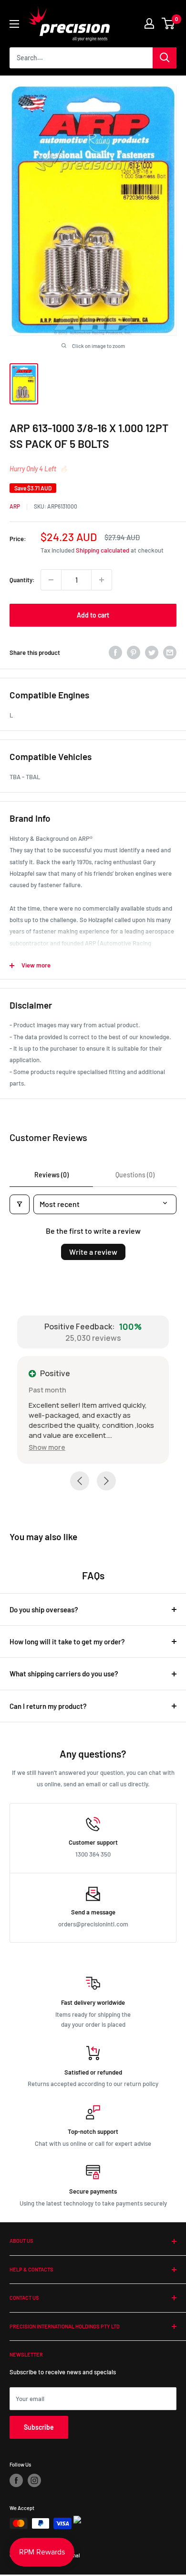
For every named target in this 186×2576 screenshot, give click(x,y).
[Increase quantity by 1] (102, 580)
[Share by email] (170, 652)
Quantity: (22, 580)
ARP (15, 506)
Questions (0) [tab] (135, 1175)
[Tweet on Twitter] (152, 652)
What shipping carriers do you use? (64, 1675)
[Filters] (20, 1204)
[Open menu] (14, 24)
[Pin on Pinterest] (134, 652)
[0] (169, 23)
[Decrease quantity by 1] (51, 580)
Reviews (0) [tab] (52, 1175)
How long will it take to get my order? (67, 1643)
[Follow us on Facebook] (16, 2482)
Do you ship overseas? (44, 1611)
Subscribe (39, 2429)
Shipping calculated (103, 550)
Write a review (93, 1252)
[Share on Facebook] (115, 652)
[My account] (149, 23)
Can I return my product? (48, 1707)
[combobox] (81, 58)
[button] (62, 1447)
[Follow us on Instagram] (34, 2482)
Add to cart (93, 615)
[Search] (165, 58)
